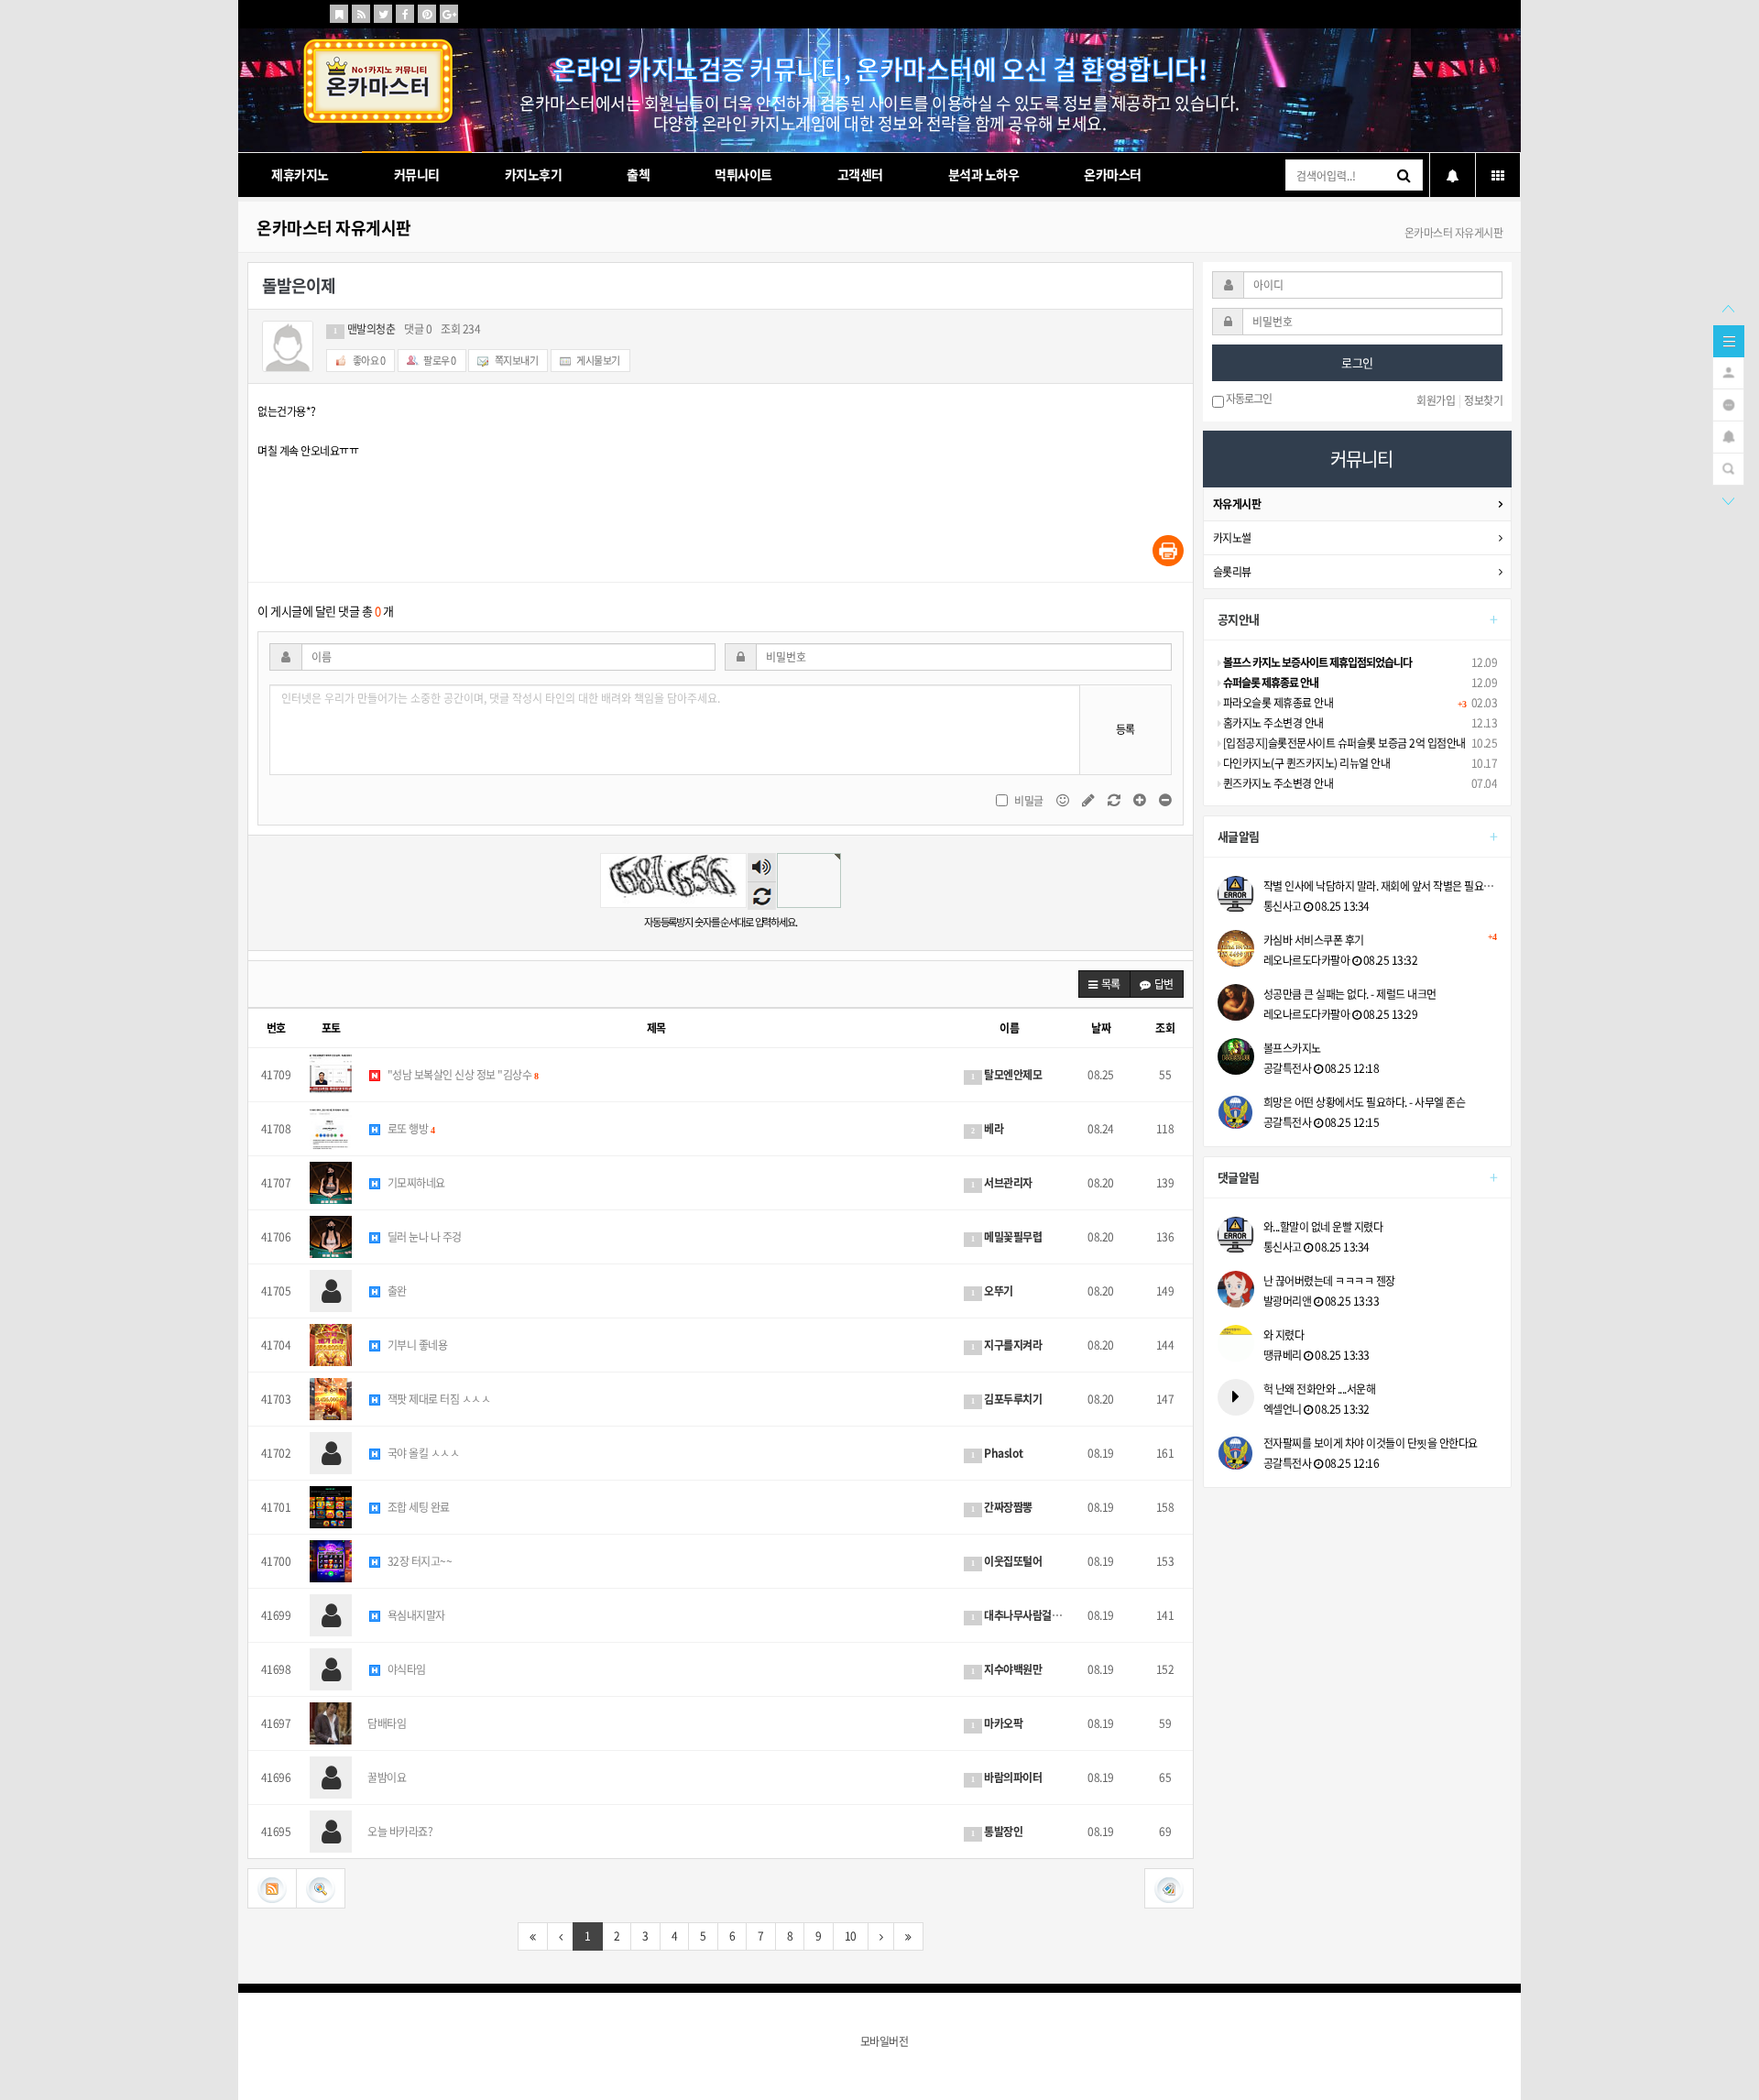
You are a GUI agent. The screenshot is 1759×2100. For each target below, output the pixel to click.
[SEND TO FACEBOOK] (405, 14)
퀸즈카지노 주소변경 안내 (1277, 783)
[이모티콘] (1064, 799)
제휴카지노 (300, 174)
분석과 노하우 (984, 174)
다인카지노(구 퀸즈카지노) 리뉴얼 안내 (1305, 763)
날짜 (1101, 1028)
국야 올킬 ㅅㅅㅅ (422, 1453)
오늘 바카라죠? (400, 1832)
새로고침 (762, 896)
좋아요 (368, 361)
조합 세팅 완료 (417, 1507)
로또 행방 (410, 1129)
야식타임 (405, 1669)
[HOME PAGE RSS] (361, 14)
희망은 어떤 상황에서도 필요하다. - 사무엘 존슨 (1365, 1102)
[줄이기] (1165, 799)
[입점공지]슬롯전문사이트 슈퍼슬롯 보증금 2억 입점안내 (1343, 743)
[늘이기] (1141, 799)
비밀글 (1029, 801)
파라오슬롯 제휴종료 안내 (1277, 703)
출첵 (638, 174)
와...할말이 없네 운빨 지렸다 (1323, 1227)
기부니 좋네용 (416, 1345)
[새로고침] (1115, 799)
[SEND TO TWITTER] (383, 14)
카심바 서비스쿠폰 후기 (1380, 940)
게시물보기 (598, 361)
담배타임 (387, 1723)
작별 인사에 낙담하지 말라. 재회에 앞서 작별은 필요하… (1381, 886)
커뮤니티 (417, 174)
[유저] (1728, 371)
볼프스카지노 (1292, 1048)
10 (851, 1936)
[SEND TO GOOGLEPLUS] (449, 14)
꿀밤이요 (387, 1777)
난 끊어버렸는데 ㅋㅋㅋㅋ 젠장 (1329, 1281)
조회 (1165, 1028)
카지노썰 (1232, 538)
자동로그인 (1248, 399)
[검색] (1728, 467)
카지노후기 (534, 174)
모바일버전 (885, 2041)
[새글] (1728, 403)
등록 (1125, 729)
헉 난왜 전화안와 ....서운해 (1320, 1389)
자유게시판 (1237, 504)
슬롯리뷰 (1232, 572)
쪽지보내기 (515, 361)
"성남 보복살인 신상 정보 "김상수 (461, 1075)
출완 (396, 1291)
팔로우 (439, 361)
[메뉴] (1729, 340)
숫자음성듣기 (761, 868)
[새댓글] (1089, 799)
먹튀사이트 (743, 174)
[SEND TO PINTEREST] (427, 14)
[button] (1104, 984)
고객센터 (860, 174)
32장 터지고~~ (418, 1561)
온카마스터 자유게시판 (334, 228)
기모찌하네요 (415, 1183)
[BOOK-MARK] (339, 14)
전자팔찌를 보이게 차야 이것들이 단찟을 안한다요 (1371, 1443)
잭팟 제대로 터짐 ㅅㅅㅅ (437, 1399)
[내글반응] (1728, 435)
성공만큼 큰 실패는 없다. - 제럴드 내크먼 (1350, 994)
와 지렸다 (1284, 1335)
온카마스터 (1113, 174)
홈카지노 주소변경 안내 (1272, 723)
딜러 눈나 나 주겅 (423, 1237)
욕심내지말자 (415, 1615)
